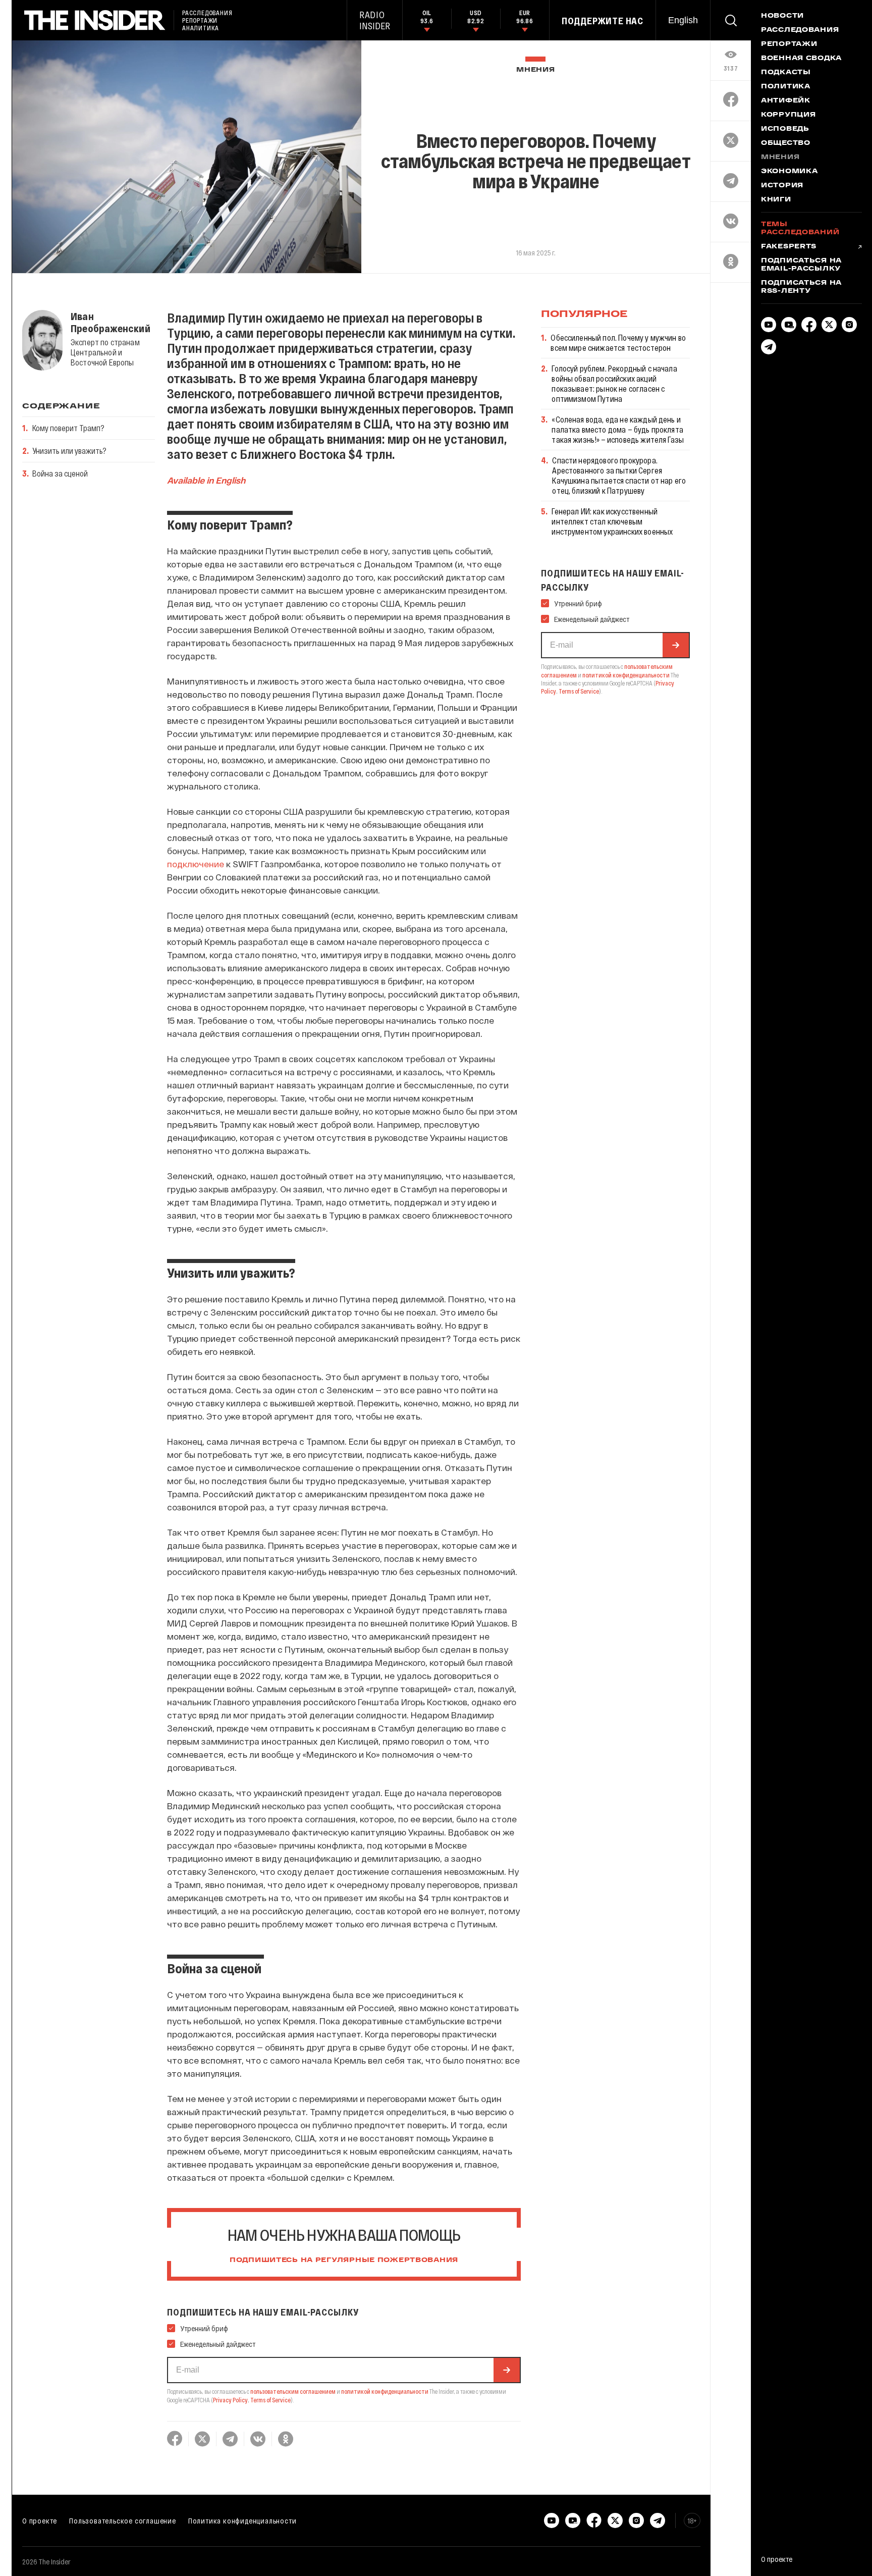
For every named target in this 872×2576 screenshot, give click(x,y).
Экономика (789, 172)
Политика (786, 87)
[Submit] (507, 2370)
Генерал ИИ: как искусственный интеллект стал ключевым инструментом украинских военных (612, 521)
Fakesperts (789, 247)
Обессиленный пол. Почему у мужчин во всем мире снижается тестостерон (618, 343)
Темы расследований (800, 229)
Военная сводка (801, 59)
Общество (786, 143)
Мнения (535, 70)
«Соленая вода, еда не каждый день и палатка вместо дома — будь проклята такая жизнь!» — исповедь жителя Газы (618, 429)
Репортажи (789, 44)
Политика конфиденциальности (242, 2520)
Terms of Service (270, 2400)
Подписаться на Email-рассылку (801, 265)
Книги (776, 200)
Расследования (800, 30)
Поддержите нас (603, 21)
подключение (196, 864)
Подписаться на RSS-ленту (801, 287)
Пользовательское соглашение (123, 2520)
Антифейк (786, 101)
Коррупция (788, 115)
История (782, 186)
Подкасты (786, 73)
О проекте (40, 2520)
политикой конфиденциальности (385, 2391)
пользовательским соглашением (293, 2391)
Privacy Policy (230, 2400)
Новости (782, 16)
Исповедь (785, 129)
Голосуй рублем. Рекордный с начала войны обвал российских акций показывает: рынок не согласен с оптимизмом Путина (614, 383)
